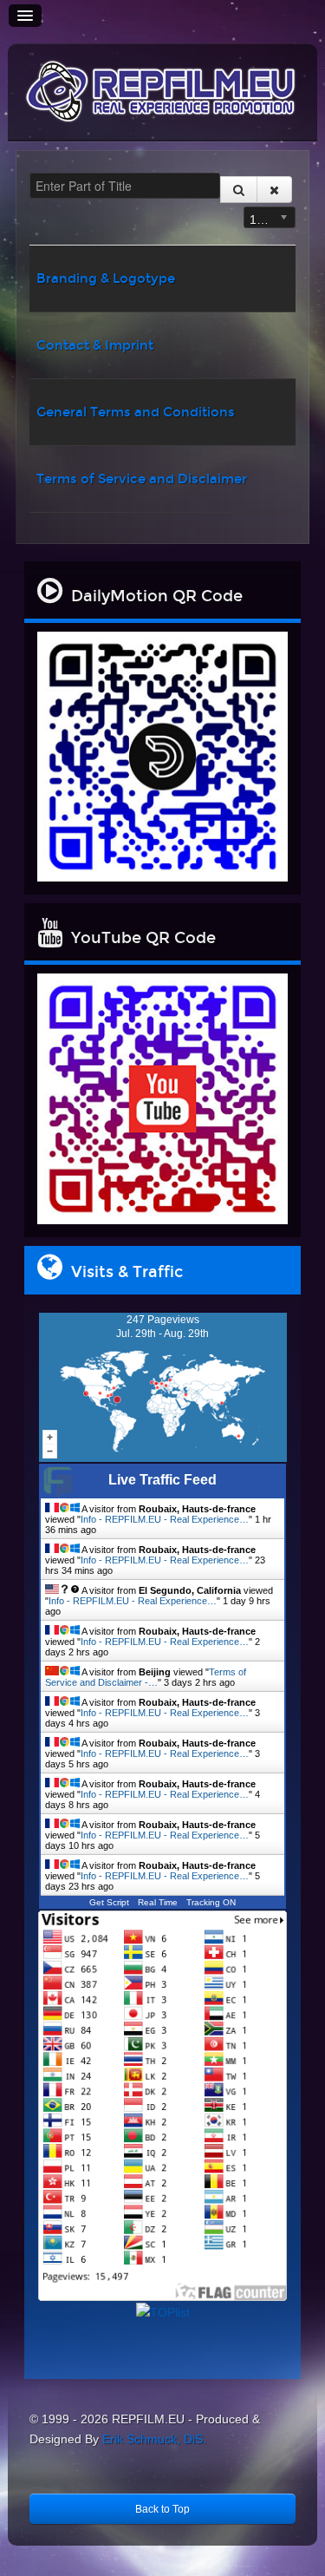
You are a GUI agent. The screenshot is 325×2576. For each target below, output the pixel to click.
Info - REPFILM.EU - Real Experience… (165, 1519)
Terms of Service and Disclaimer (142, 479)
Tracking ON (211, 1902)
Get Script (109, 1902)
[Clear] (274, 190)
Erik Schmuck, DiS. (154, 2439)
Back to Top (162, 2509)
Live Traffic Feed (162, 1480)
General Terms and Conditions (136, 412)
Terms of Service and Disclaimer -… (146, 1677)
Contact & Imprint (95, 345)
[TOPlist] (163, 2312)
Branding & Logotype (106, 279)
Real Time (158, 1902)
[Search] (239, 190)
